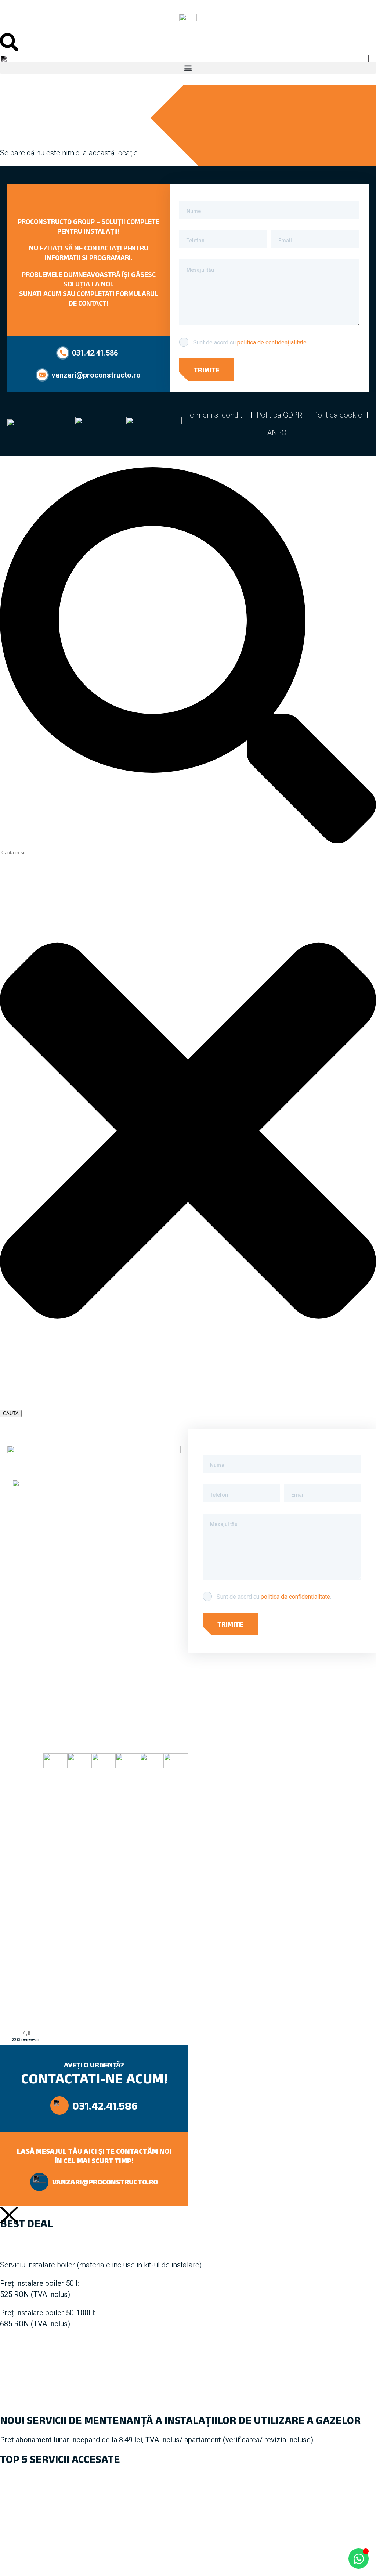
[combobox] (34, 853)
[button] (188, 68)
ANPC (277, 433)
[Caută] (188, 841)
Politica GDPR (280, 415)
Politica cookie (338, 415)
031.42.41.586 (105, 2106)
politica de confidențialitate (272, 342)
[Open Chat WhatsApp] (359, 2559)
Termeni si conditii (216, 415)
